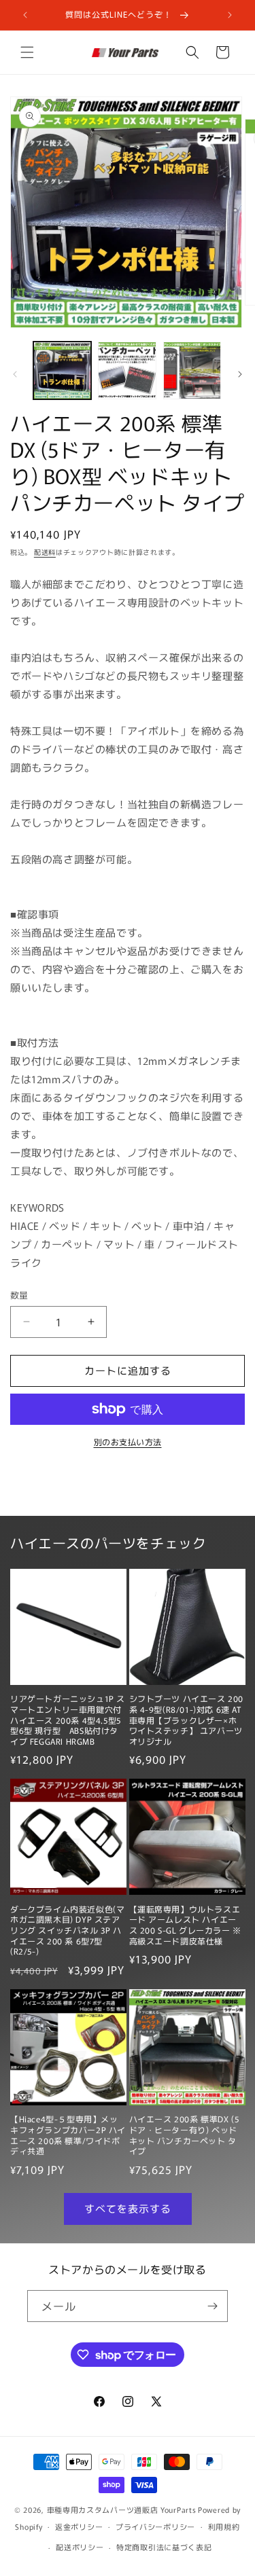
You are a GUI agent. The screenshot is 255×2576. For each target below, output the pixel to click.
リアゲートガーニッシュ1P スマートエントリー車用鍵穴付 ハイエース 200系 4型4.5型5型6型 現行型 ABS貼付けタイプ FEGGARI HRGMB (68, 1720)
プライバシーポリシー (155, 2526)
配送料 (45, 552)
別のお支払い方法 (128, 1441)
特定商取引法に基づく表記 (164, 2547)
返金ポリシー (79, 2526)
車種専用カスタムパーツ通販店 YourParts (122, 2509)
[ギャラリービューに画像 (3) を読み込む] (192, 370)
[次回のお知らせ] (230, 15)
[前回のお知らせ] (25, 15)
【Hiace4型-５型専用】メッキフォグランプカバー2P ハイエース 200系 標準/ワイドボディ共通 (68, 2135)
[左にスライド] (15, 374)
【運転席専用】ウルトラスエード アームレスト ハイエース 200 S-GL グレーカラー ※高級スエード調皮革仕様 (185, 1925)
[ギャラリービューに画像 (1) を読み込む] (62, 370)
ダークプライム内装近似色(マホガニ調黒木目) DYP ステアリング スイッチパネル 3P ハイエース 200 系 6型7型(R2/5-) (67, 1930)
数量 (19, 1295)
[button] (27, 52)
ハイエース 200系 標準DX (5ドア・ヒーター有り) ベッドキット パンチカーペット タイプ (184, 2135)
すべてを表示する (128, 2208)
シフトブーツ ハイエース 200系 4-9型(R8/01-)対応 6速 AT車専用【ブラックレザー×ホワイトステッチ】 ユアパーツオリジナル (187, 1720)
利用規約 (224, 2526)
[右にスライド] (240, 374)
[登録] (212, 2306)
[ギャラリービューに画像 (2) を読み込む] (127, 370)
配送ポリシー (80, 2547)
